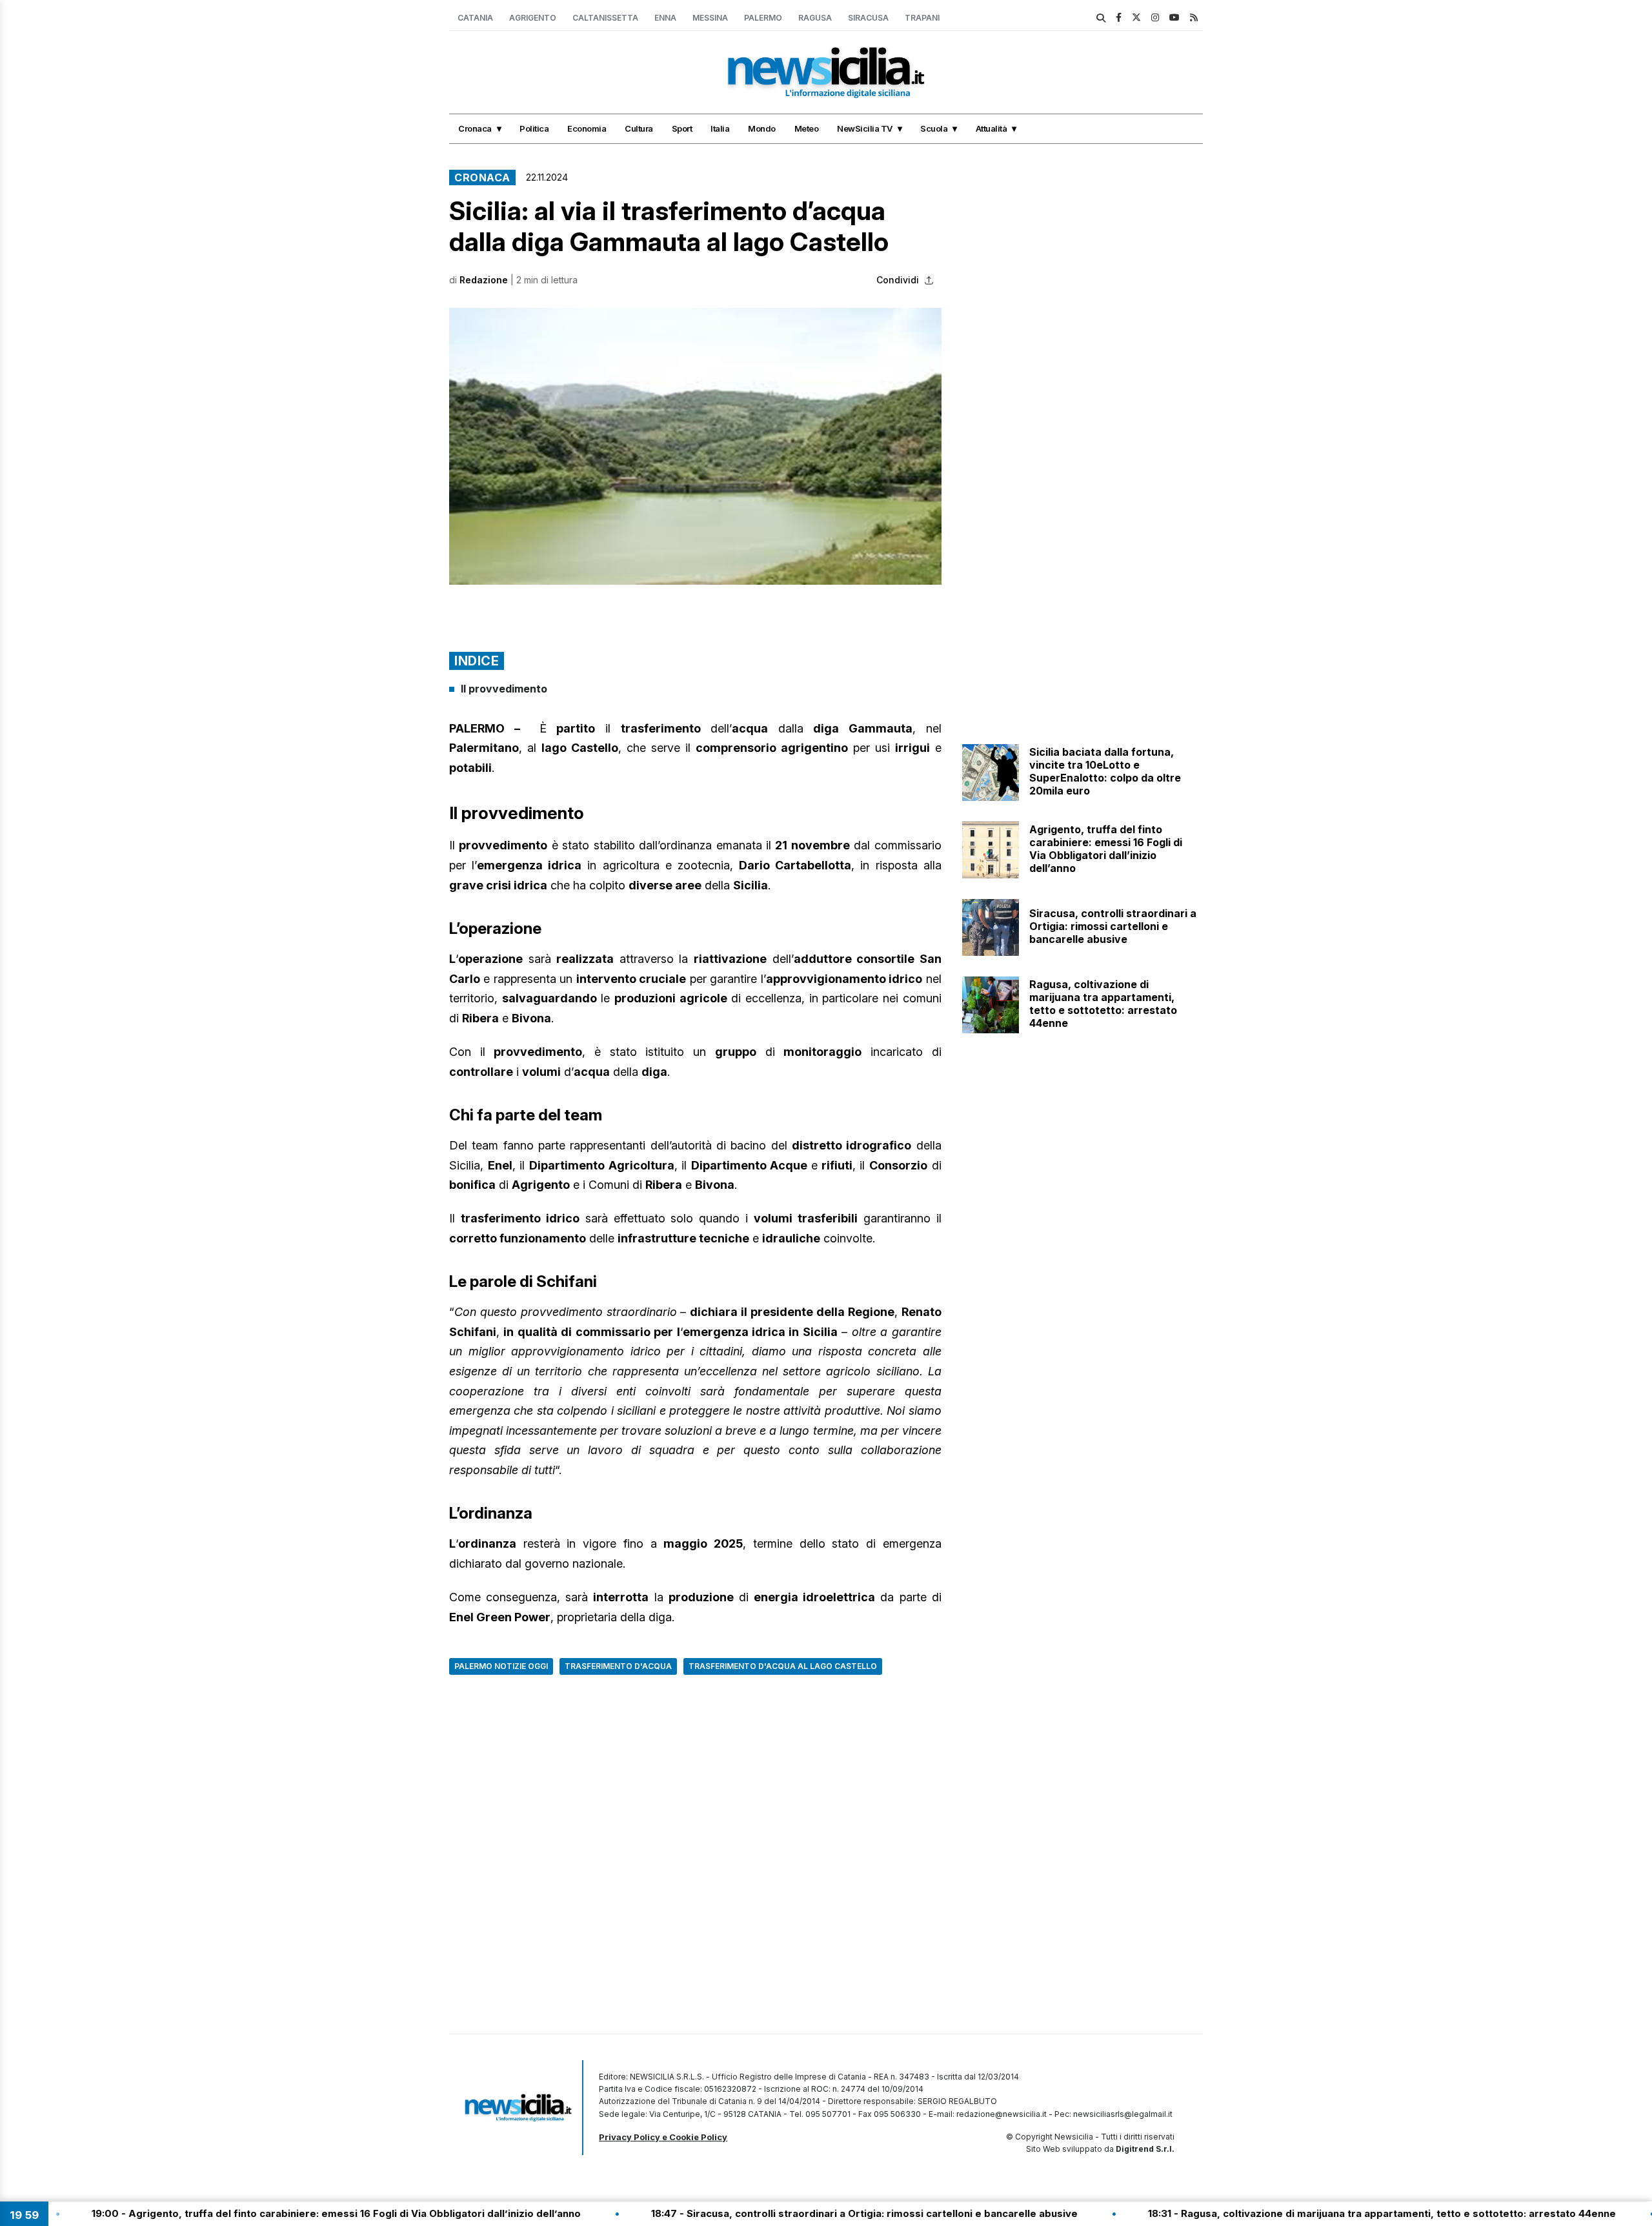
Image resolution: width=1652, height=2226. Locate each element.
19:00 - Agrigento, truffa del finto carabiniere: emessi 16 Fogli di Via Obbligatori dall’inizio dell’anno (257, 2213)
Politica (534, 128)
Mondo (762, 128)
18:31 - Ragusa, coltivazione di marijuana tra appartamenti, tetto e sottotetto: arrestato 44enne (1303, 2213)
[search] (1101, 18)
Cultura (639, 128)
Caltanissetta (605, 18)
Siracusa (868, 18)
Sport (682, 128)
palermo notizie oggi (501, 1666)
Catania (475, 18)
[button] (695, 446)
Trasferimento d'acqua (618, 1666)
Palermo (763, 18)
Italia (720, 128)
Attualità (992, 128)
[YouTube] (1174, 17)
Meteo (807, 128)
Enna (665, 18)
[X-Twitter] (1136, 17)
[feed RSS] (1194, 17)
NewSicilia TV (865, 128)
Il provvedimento (504, 689)
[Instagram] (1155, 17)
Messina (710, 18)
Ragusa (815, 18)
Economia (587, 128)
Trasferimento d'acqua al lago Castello (783, 1666)
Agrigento (533, 18)
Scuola (934, 128)
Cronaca (475, 128)
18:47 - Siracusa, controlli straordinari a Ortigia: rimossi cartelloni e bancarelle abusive (786, 2213)
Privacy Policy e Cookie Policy (663, 2137)
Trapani (922, 18)
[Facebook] (1119, 17)
